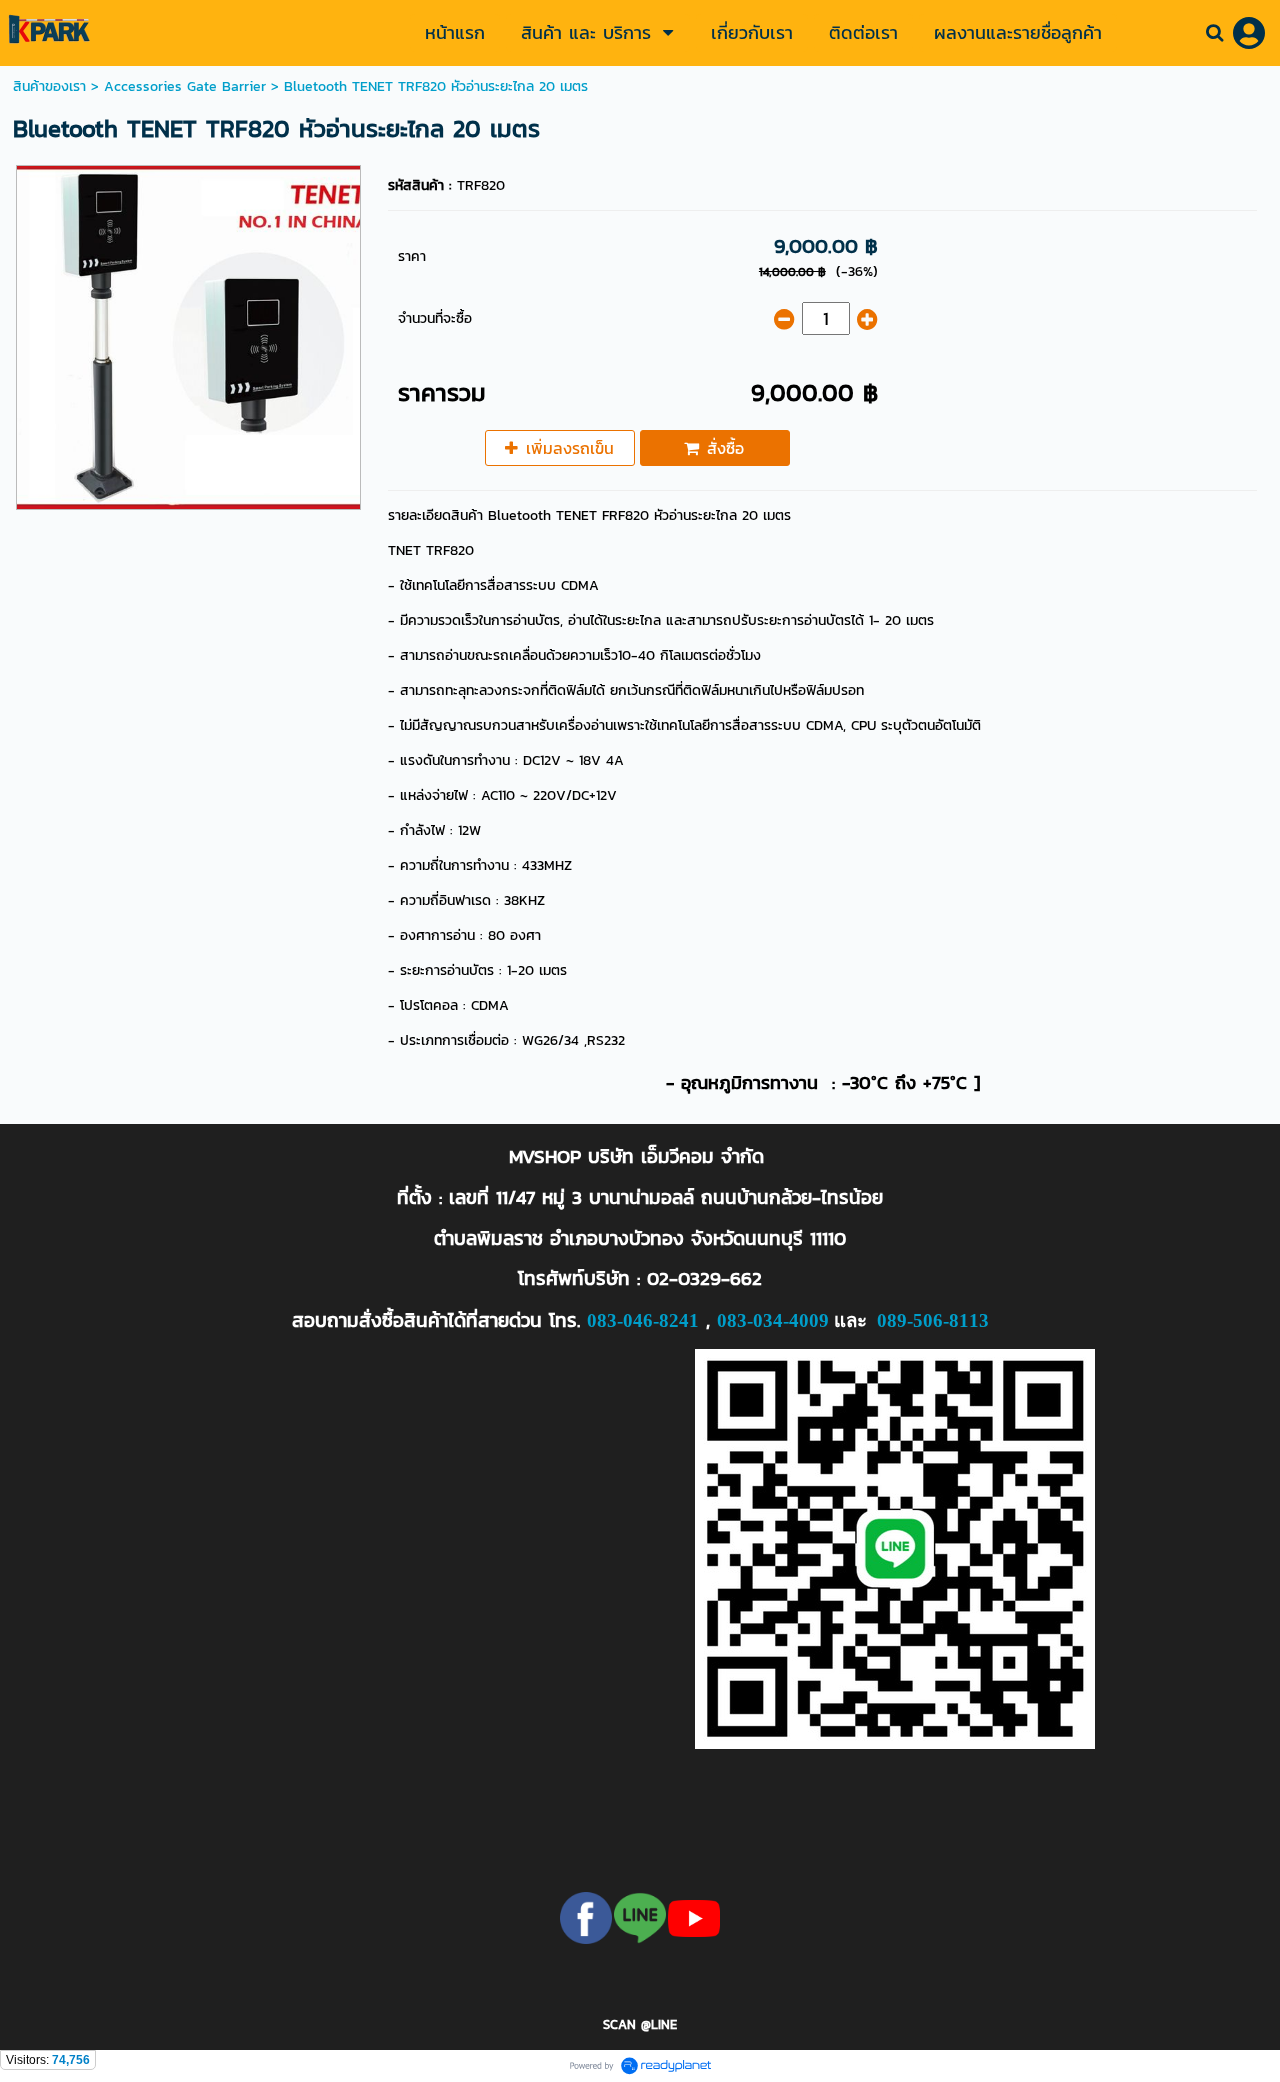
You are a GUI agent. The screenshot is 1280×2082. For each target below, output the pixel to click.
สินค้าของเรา (49, 86)
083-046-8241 (643, 1320)
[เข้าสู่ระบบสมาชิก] (1249, 33)
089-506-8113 (933, 1320)
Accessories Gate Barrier (185, 86)
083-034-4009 (773, 1320)
